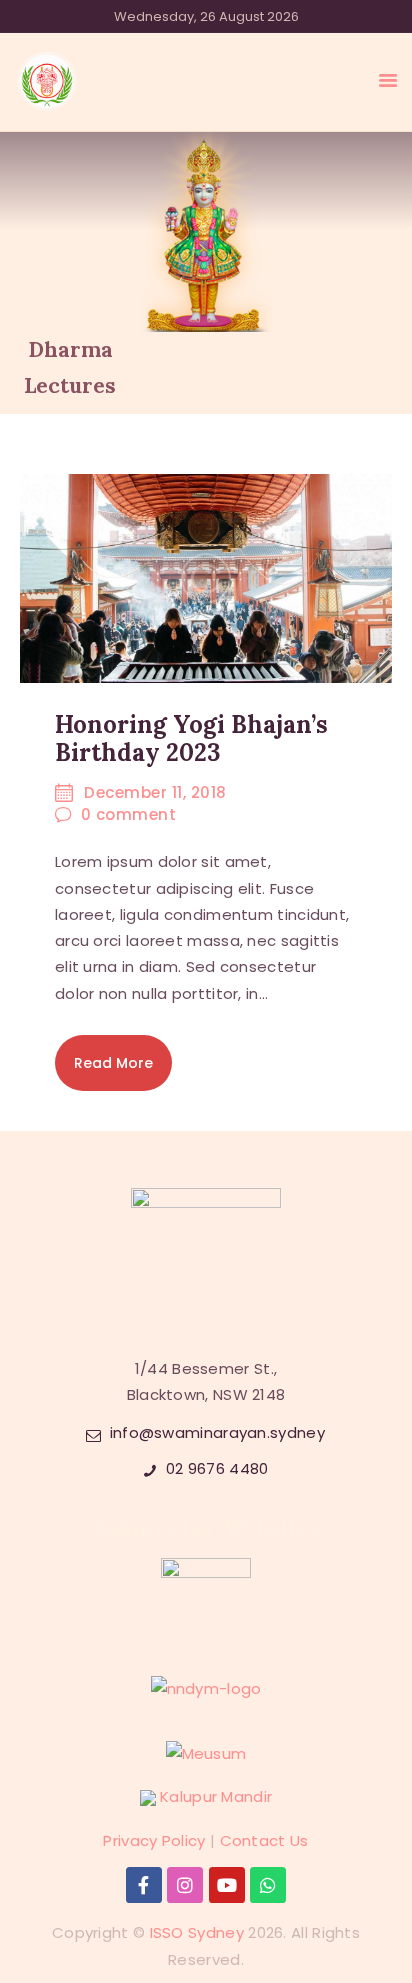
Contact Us (264, 1840)
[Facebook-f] (144, 1885)
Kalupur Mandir (216, 1796)
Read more (113, 1063)
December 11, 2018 (155, 792)
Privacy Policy (154, 1840)
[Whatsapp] (268, 1885)
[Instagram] (185, 1885)
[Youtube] (227, 1885)
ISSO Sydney (197, 1932)
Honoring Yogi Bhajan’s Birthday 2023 (191, 739)
